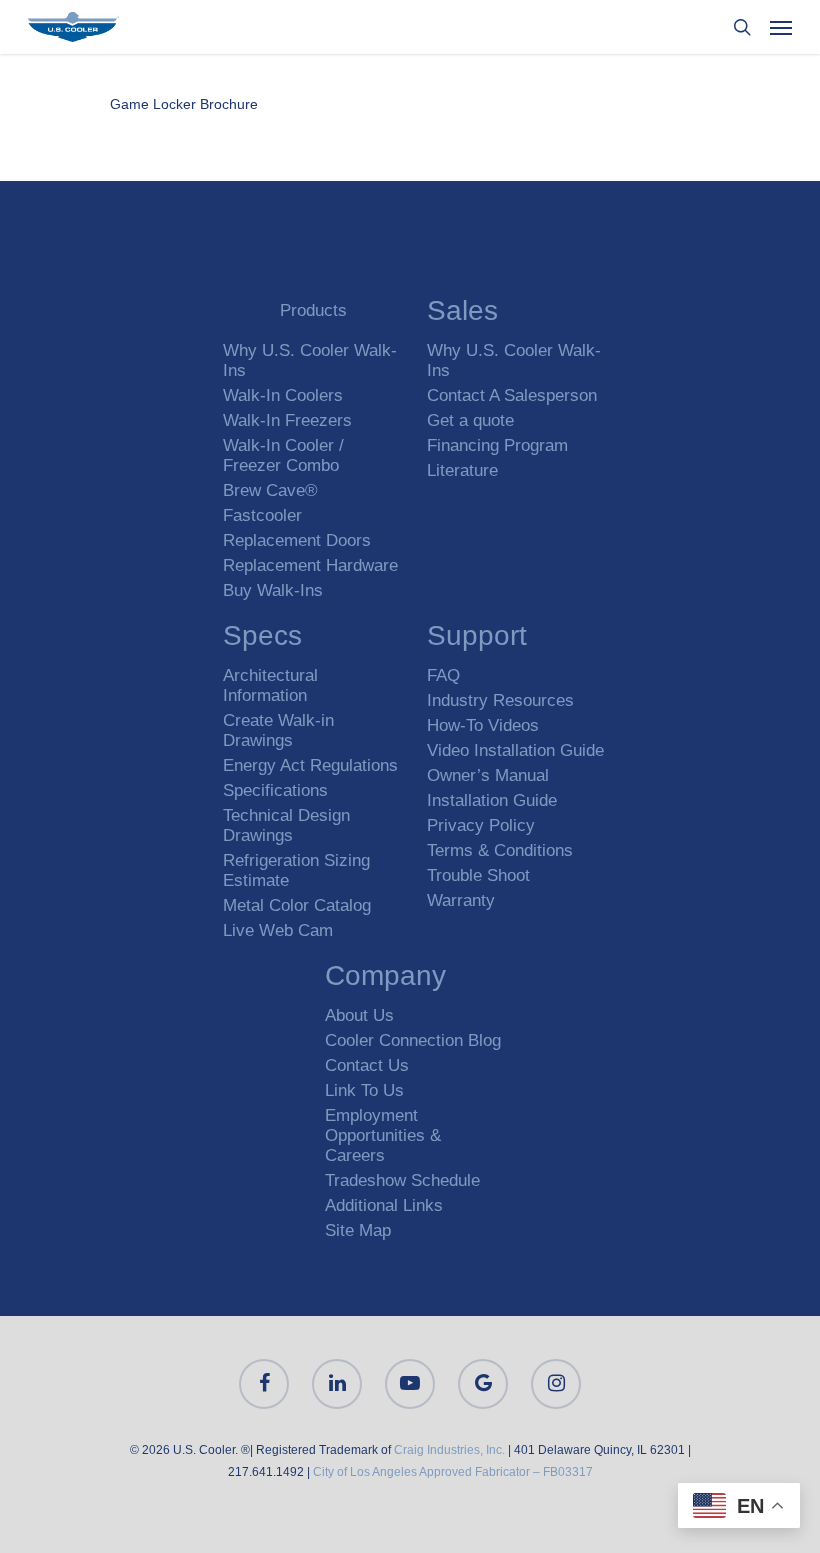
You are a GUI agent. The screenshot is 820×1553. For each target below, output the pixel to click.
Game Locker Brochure (184, 104)
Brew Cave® (270, 490)
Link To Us (364, 1090)
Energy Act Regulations (310, 765)
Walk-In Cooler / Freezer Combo (283, 455)
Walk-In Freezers (287, 420)
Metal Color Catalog (297, 905)
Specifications (275, 790)
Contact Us (367, 1065)
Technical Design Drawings (286, 825)
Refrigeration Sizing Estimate (296, 870)
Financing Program (497, 445)
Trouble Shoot (478, 875)
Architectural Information (270, 685)
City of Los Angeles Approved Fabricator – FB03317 (453, 1472)
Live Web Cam (278, 930)
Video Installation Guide (515, 750)
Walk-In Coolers (283, 395)
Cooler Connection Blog (413, 1040)
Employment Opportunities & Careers (383, 1135)
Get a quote (470, 420)
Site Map (358, 1230)
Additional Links (384, 1205)
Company (385, 978)
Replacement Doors (297, 540)
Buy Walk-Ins (273, 590)
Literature (462, 470)
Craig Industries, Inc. (449, 1450)
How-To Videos (483, 725)
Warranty (461, 900)
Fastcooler (262, 515)
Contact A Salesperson (512, 395)
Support (477, 638)
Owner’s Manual (488, 775)
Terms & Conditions (500, 850)
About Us (359, 1015)
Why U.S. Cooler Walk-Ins (310, 360)
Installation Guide (492, 800)
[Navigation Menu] (781, 27)
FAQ (443, 675)
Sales (462, 313)
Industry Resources (500, 700)
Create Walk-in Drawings (278, 730)
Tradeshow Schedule (402, 1180)
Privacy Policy (481, 825)
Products (313, 310)
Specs (262, 638)
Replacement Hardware (310, 565)
